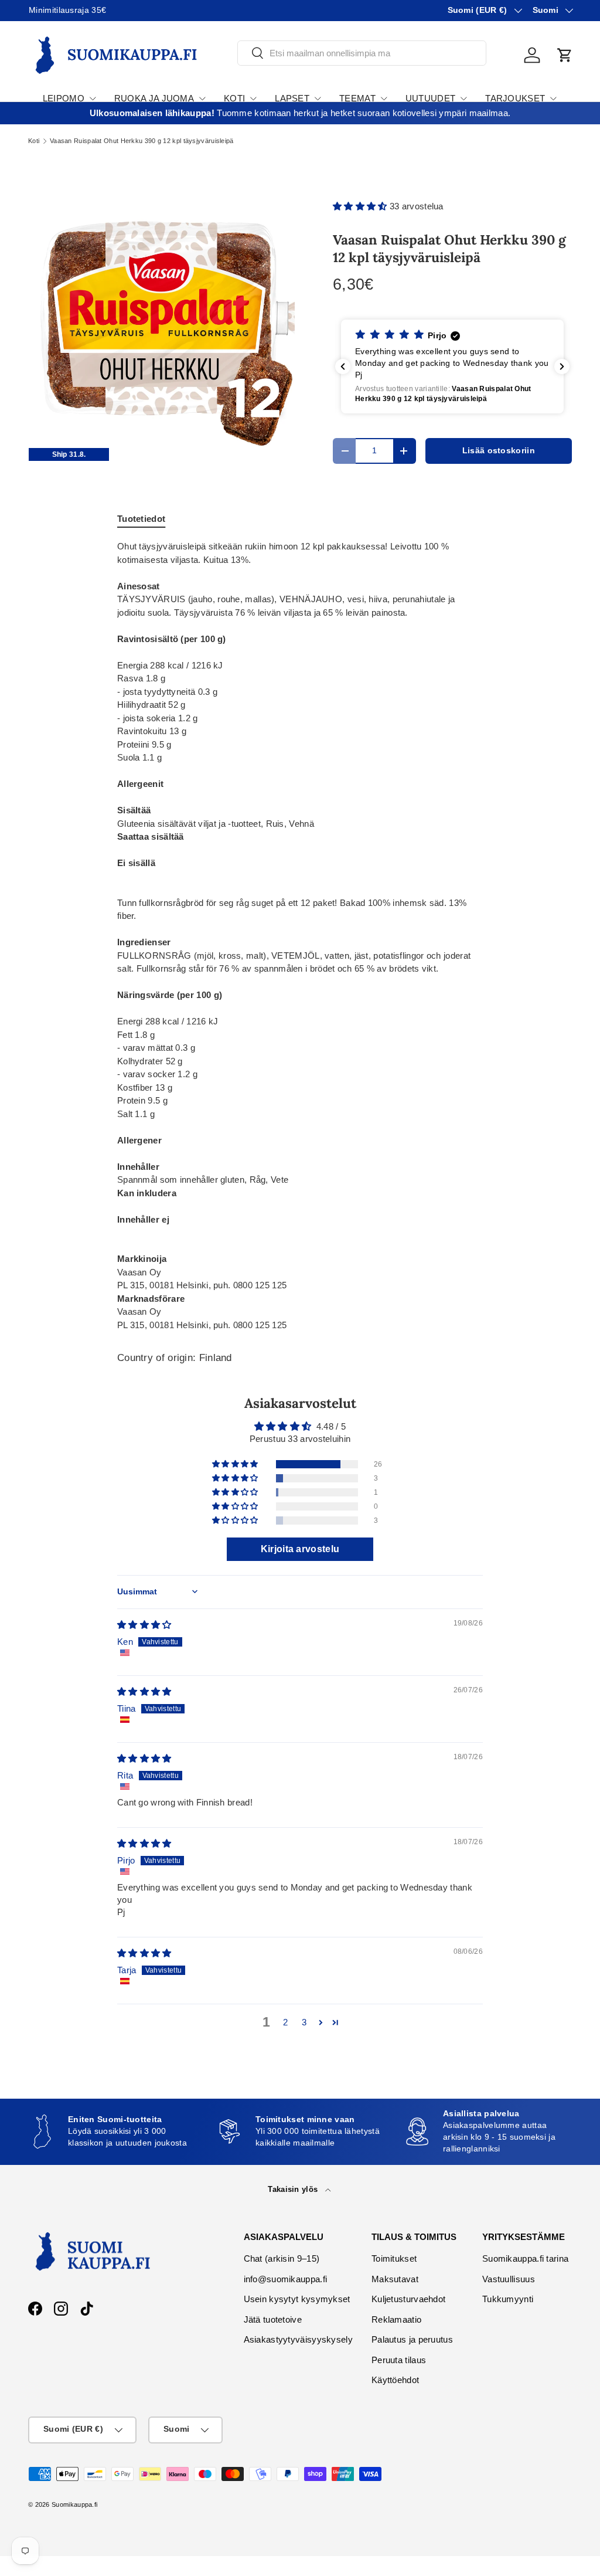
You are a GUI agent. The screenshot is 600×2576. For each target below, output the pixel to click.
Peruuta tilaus (399, 2360)
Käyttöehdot (395, 2380)
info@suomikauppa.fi (286, 2279)
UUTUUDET (430, 98)
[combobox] (362, 53)
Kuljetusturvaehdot (408, 2299)
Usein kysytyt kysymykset (297, 2299)
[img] (144, 1625)
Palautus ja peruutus (412, 2339)
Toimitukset (394, 2258)
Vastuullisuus (509, 2279)
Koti (34, 141)
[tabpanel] (300, 936)
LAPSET (292, 98)
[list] (162, 321)
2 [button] (285, 2022)
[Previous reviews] (343, 366)
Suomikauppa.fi (74, 2504)
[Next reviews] (562, 366)
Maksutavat (395, 2279)
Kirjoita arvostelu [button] (300, 1549)
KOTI (234, 98)
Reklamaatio (396, 2319)
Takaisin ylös (294, 2189)
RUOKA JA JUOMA (154, 98)
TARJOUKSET (515, 98)
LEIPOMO (64, 98)
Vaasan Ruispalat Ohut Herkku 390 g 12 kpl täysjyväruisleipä (142, 141)
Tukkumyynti (508, 2299)
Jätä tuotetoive (273, 2319)
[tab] (141, 519)
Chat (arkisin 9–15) (282, 2258)
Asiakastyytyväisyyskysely (299, 2339)
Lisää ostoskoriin (499, 451)
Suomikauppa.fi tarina (525, 2258)
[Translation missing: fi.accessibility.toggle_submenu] (93, 99)
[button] (565, 55)
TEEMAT (357, 98)
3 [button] (304, 2022)
